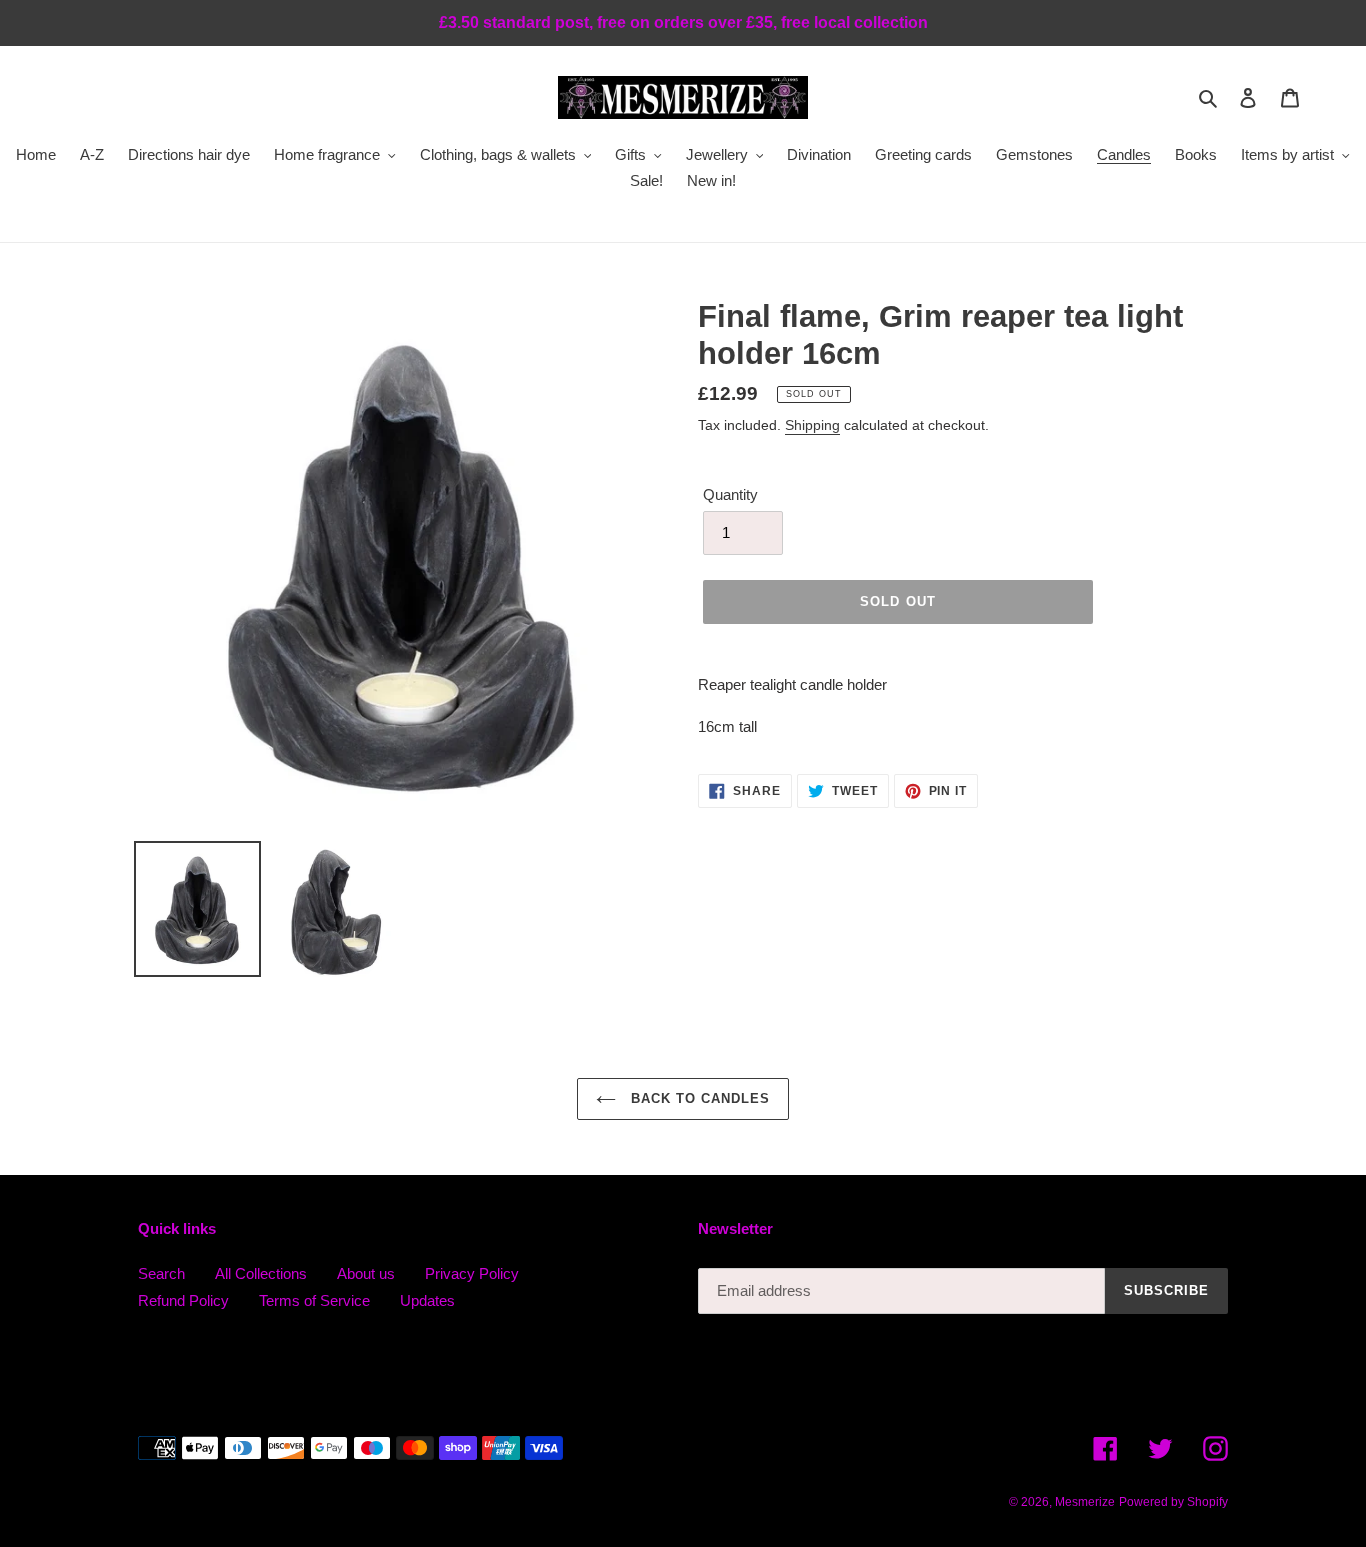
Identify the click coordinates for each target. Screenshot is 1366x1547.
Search (161, 1273)
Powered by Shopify (1173, 1502)
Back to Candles (698, 1098)
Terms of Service (314, 1300)
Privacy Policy (472, 1273)
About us (366, 1273)
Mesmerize (1085, 1502)
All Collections (261, 1273)
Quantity (730, 494)
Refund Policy (183, 1300)
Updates (427, 1300)
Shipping (812, 425)
